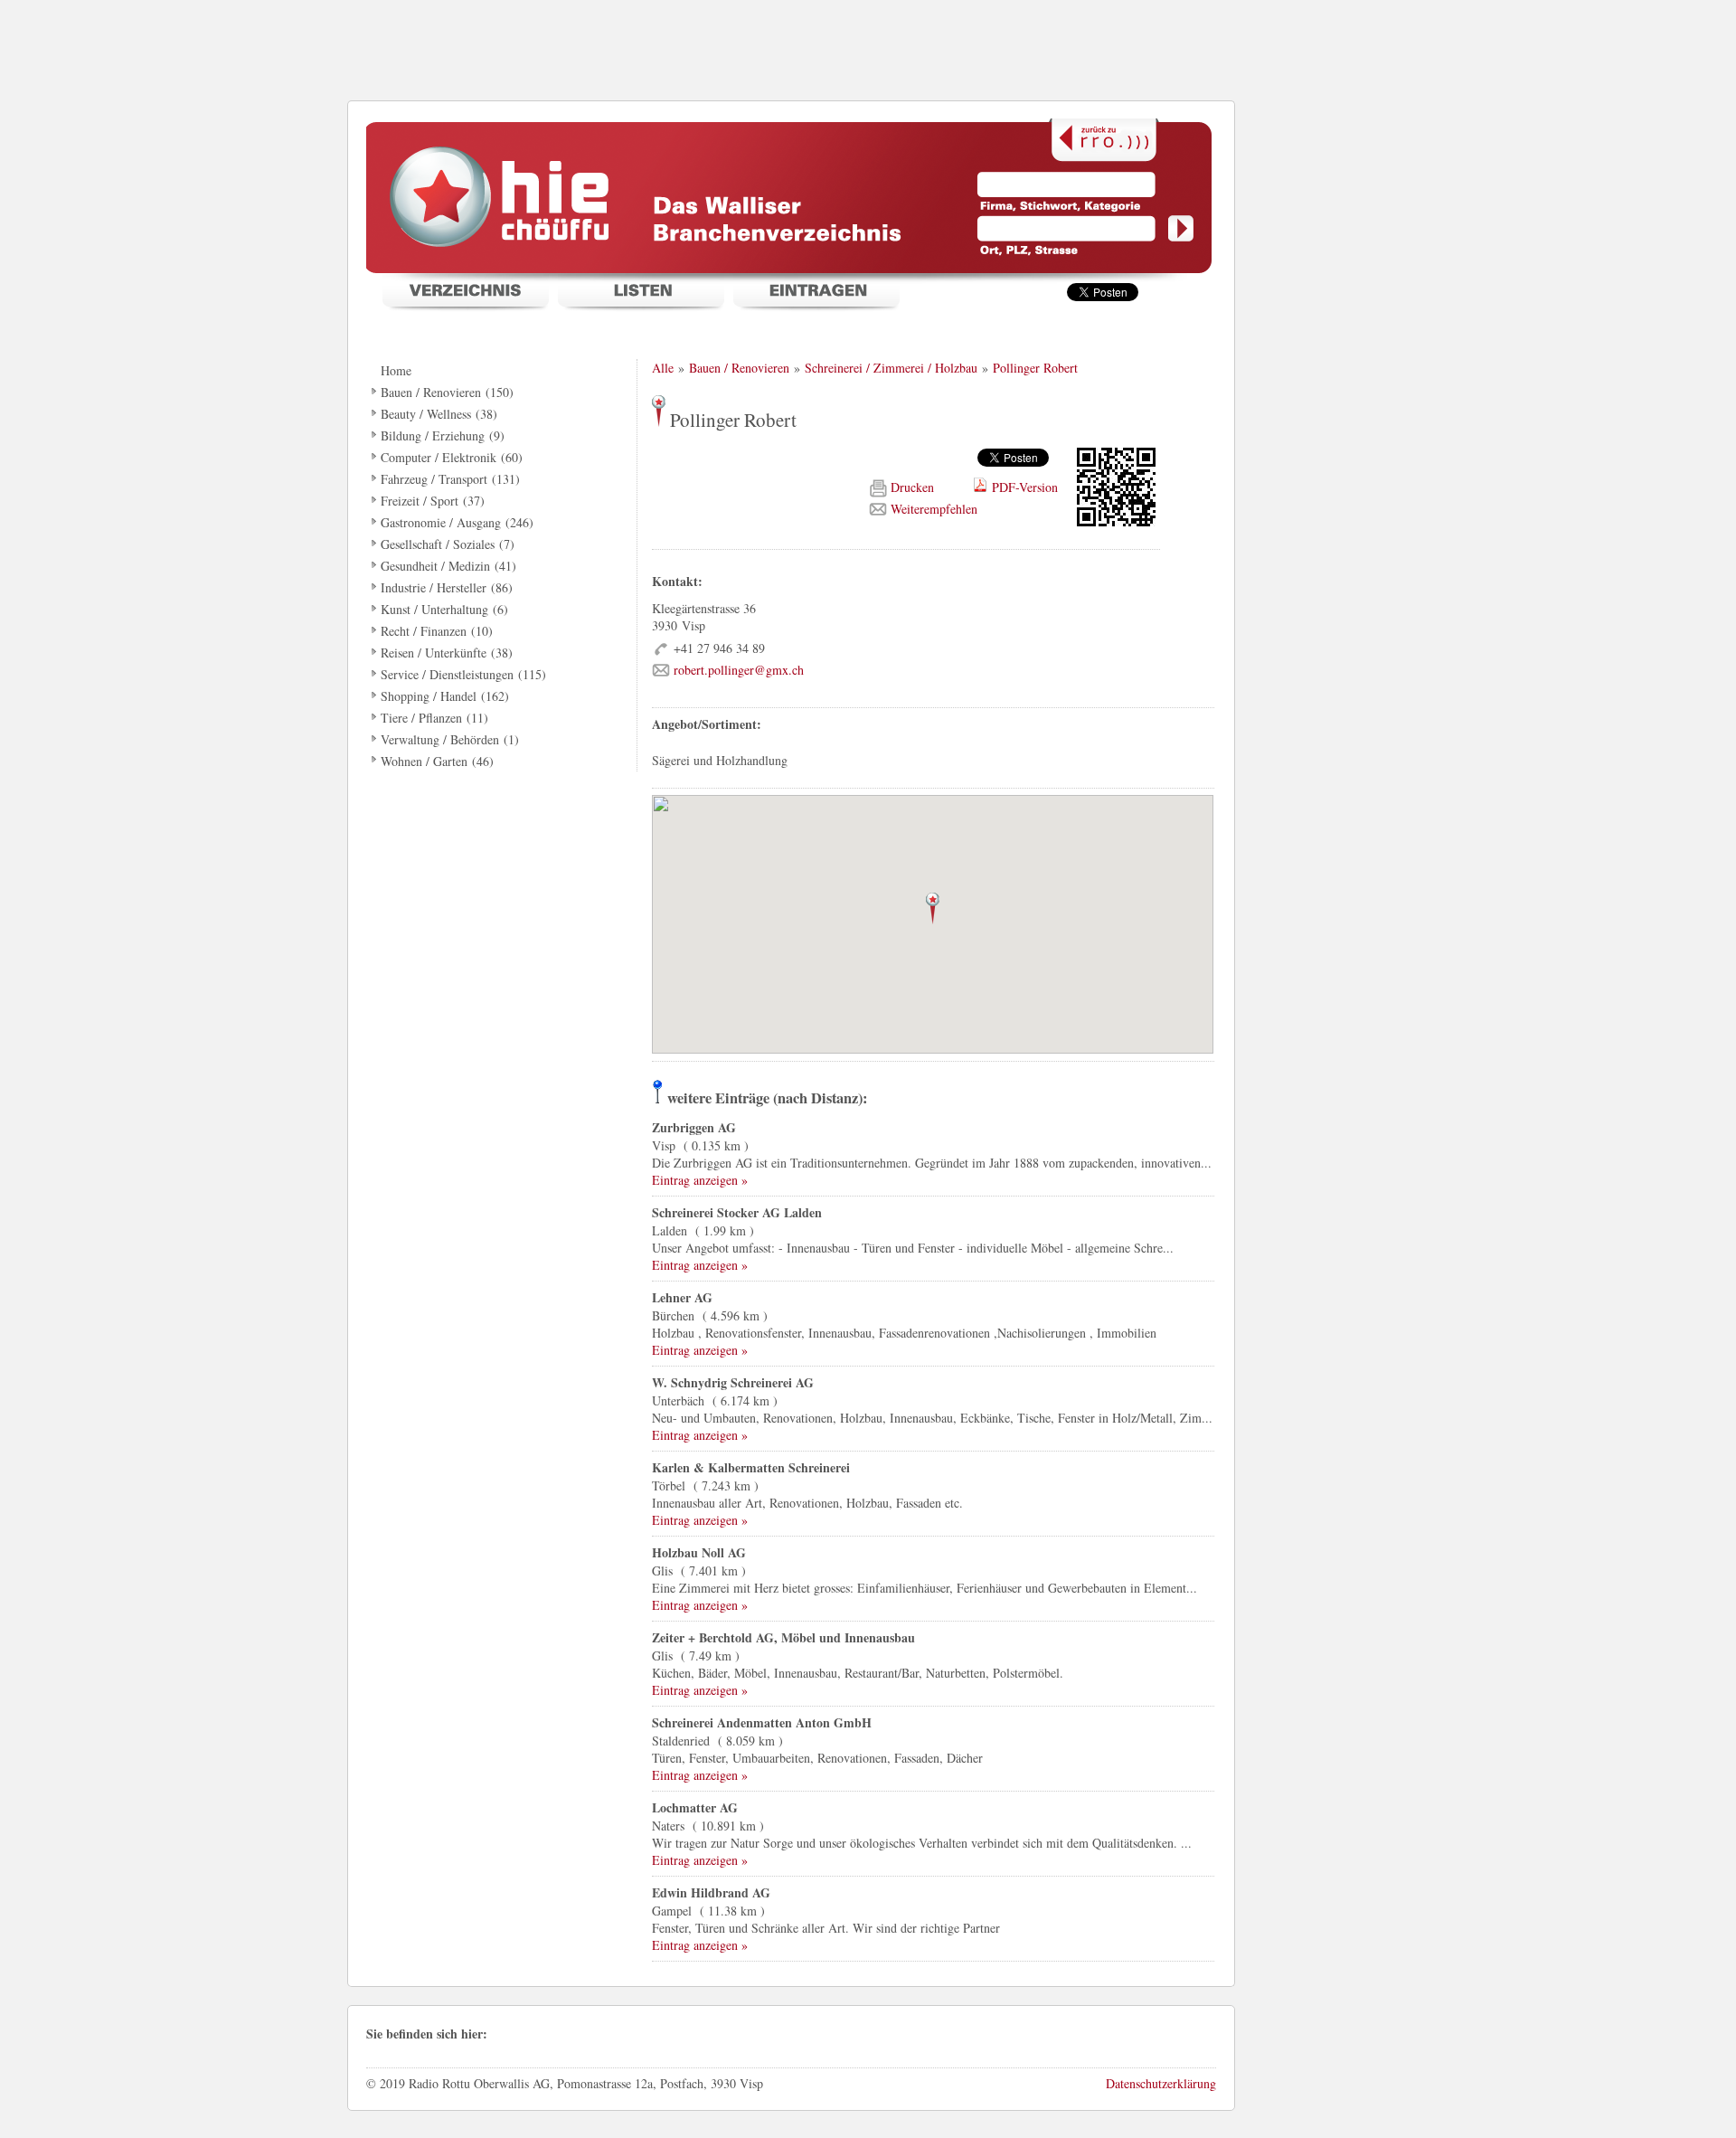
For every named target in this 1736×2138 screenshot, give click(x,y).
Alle (663, 368)
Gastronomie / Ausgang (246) (457, 522)
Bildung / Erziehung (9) (443, 435)
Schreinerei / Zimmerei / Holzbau (891, 368)
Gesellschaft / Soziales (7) (448, 544)
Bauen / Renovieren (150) (447, 392)
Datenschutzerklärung (1161, 2083)
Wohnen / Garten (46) (437, 761)
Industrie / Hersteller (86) (447, 587)
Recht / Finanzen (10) (437, 631)
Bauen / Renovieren (739, 368)
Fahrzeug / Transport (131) (450, 479)
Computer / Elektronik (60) (452, 457)
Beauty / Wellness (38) (439, 414)
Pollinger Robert (1035, 368)
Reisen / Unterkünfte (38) (447, 653)
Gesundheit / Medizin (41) (448, 566)
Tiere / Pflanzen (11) (434, 718)
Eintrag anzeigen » (700, 1180)
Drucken (914, 487)
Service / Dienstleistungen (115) (463, 674)
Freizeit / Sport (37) (433, 501)
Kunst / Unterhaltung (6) (444, 609)
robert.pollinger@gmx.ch (739, 670)
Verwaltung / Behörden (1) (450, 739)
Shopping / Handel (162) (445, 696)
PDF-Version (1025, 487)
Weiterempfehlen (934, 509)
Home (396, 370)
